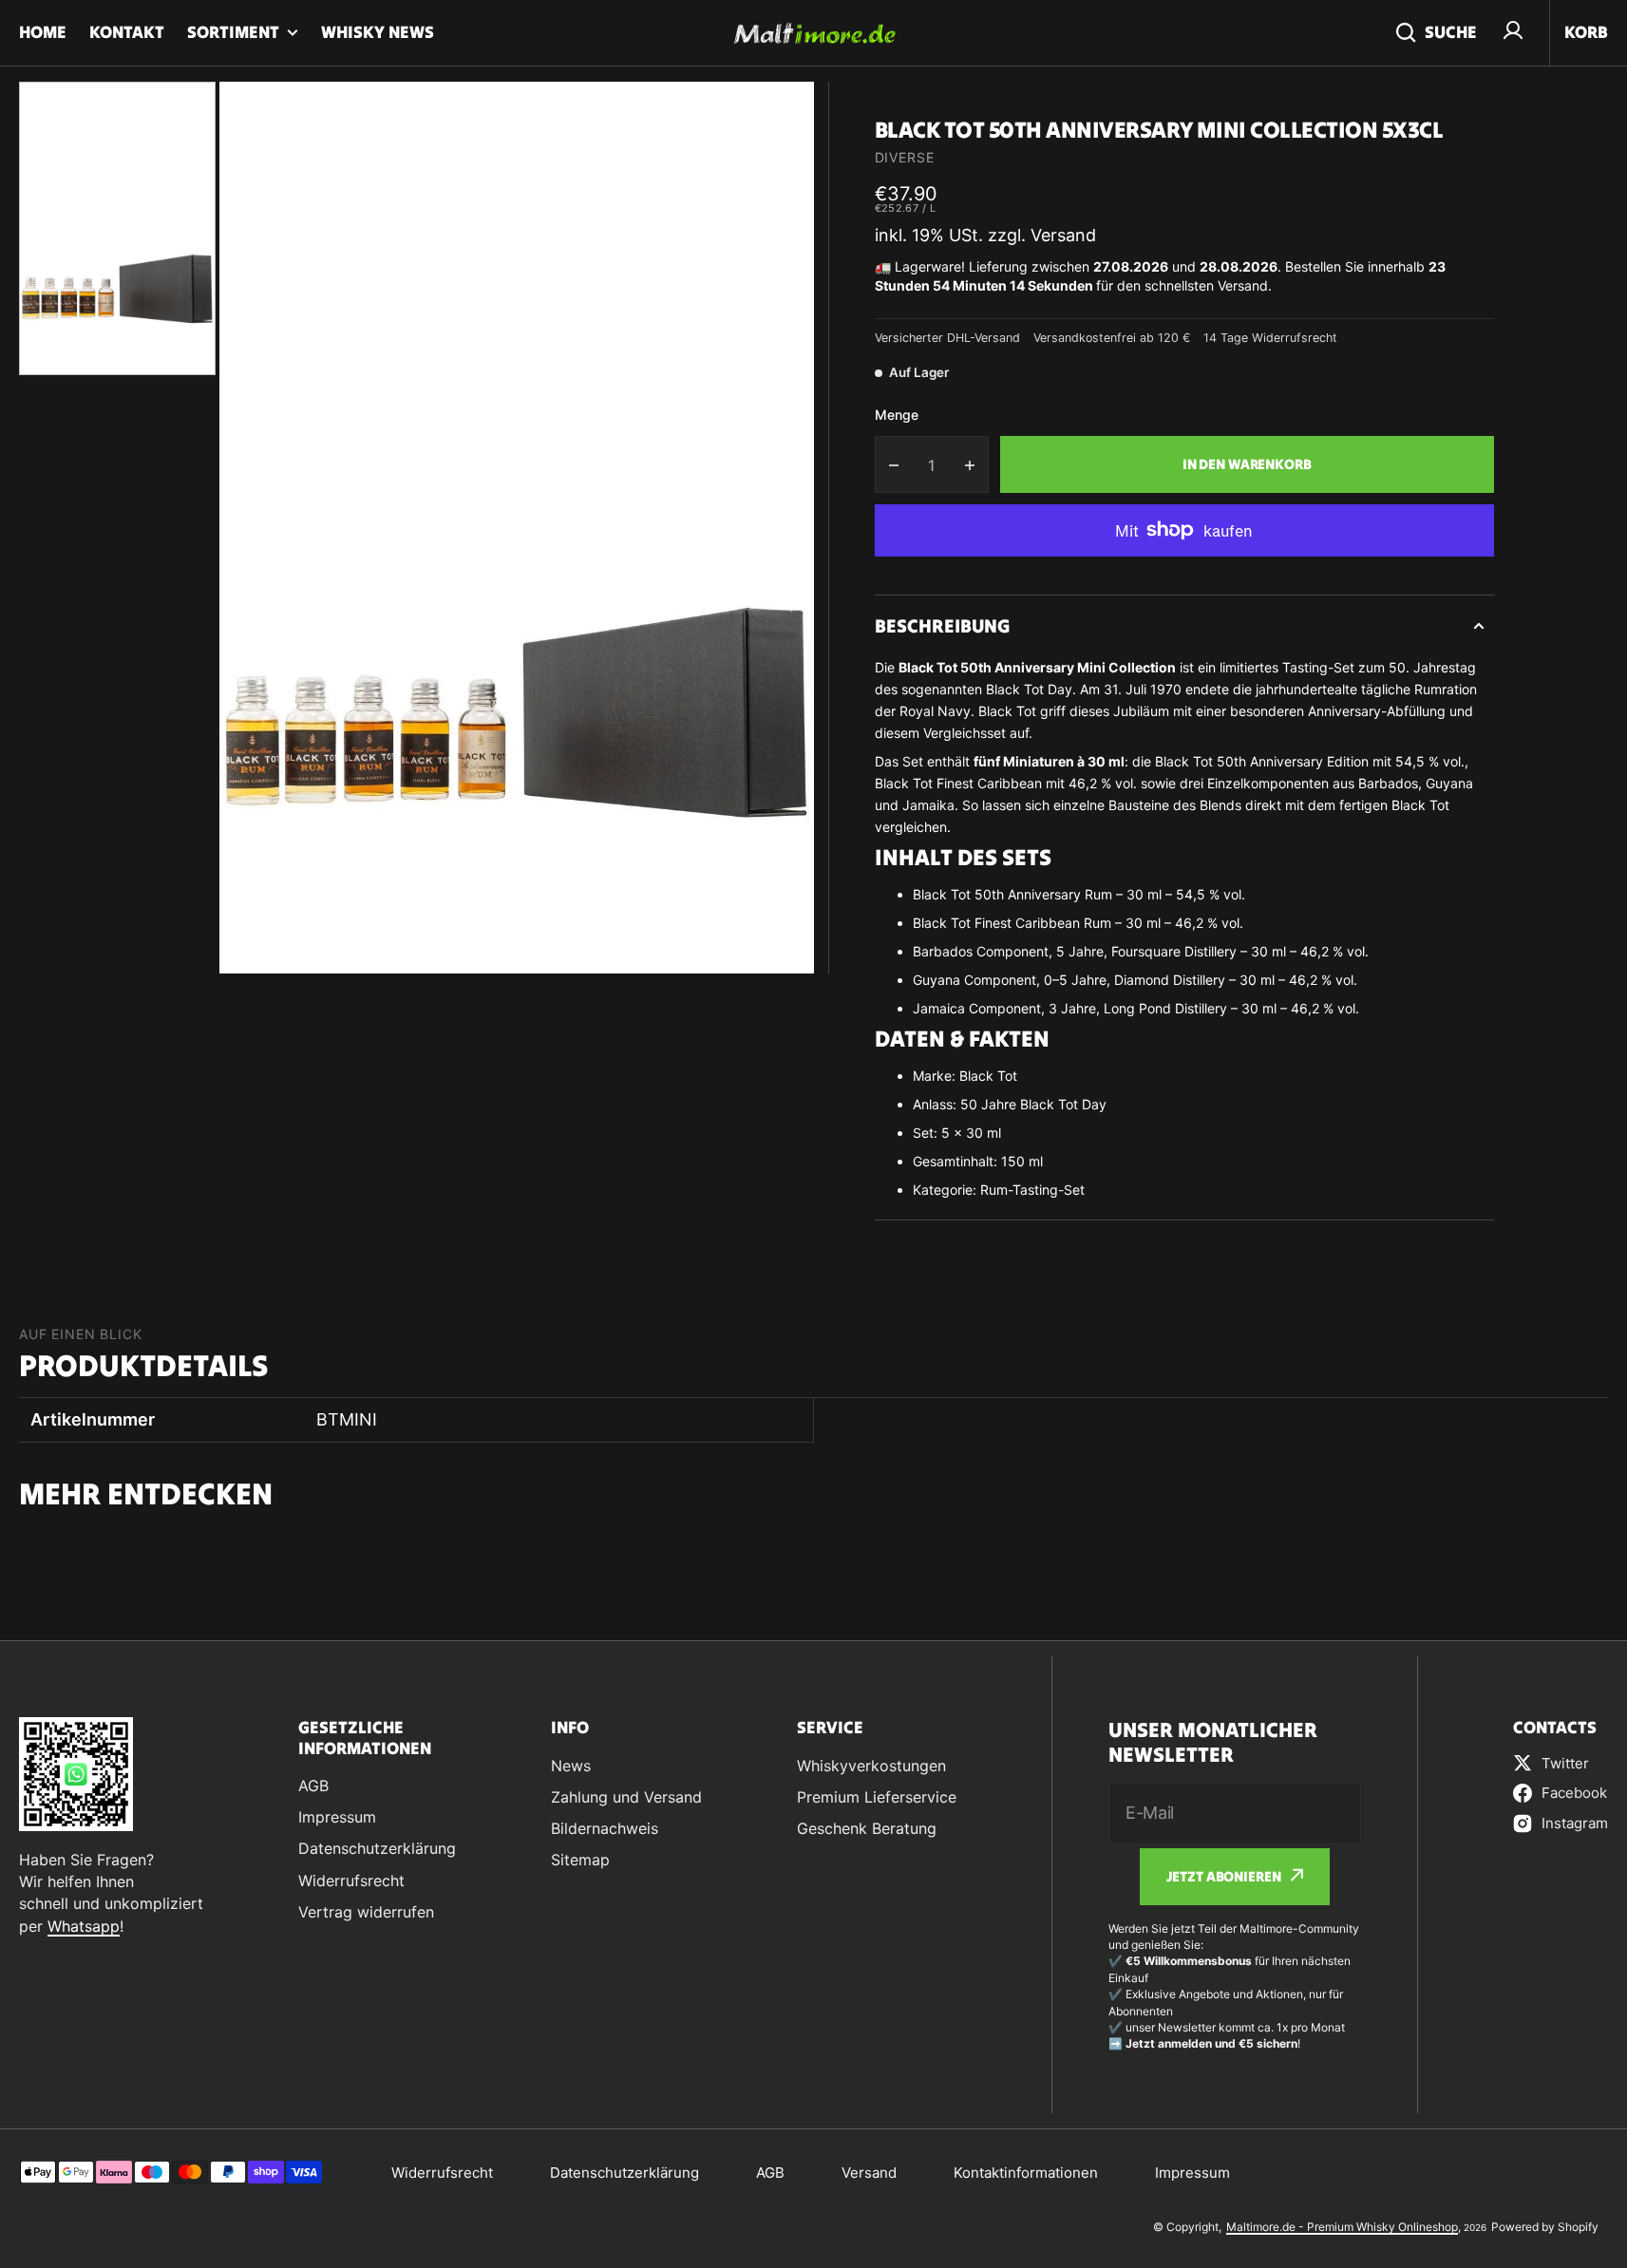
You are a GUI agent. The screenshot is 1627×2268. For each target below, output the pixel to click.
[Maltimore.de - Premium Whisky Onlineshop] (814, 33)
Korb (1586, 32)
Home (43, 32)
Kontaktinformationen (1026, 2173)
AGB (770, 2173)
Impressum (1192, 2173)
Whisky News (378, 32)
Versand (869, 2173)
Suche (1451, 32)
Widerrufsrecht (442, 2173)
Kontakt (127, 32)
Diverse (905, 157)
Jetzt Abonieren (1224, 1876)
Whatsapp (84, 1926)
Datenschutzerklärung (624, 2173)
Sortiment (233, 32)
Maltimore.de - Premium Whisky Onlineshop (1342, 2227)
